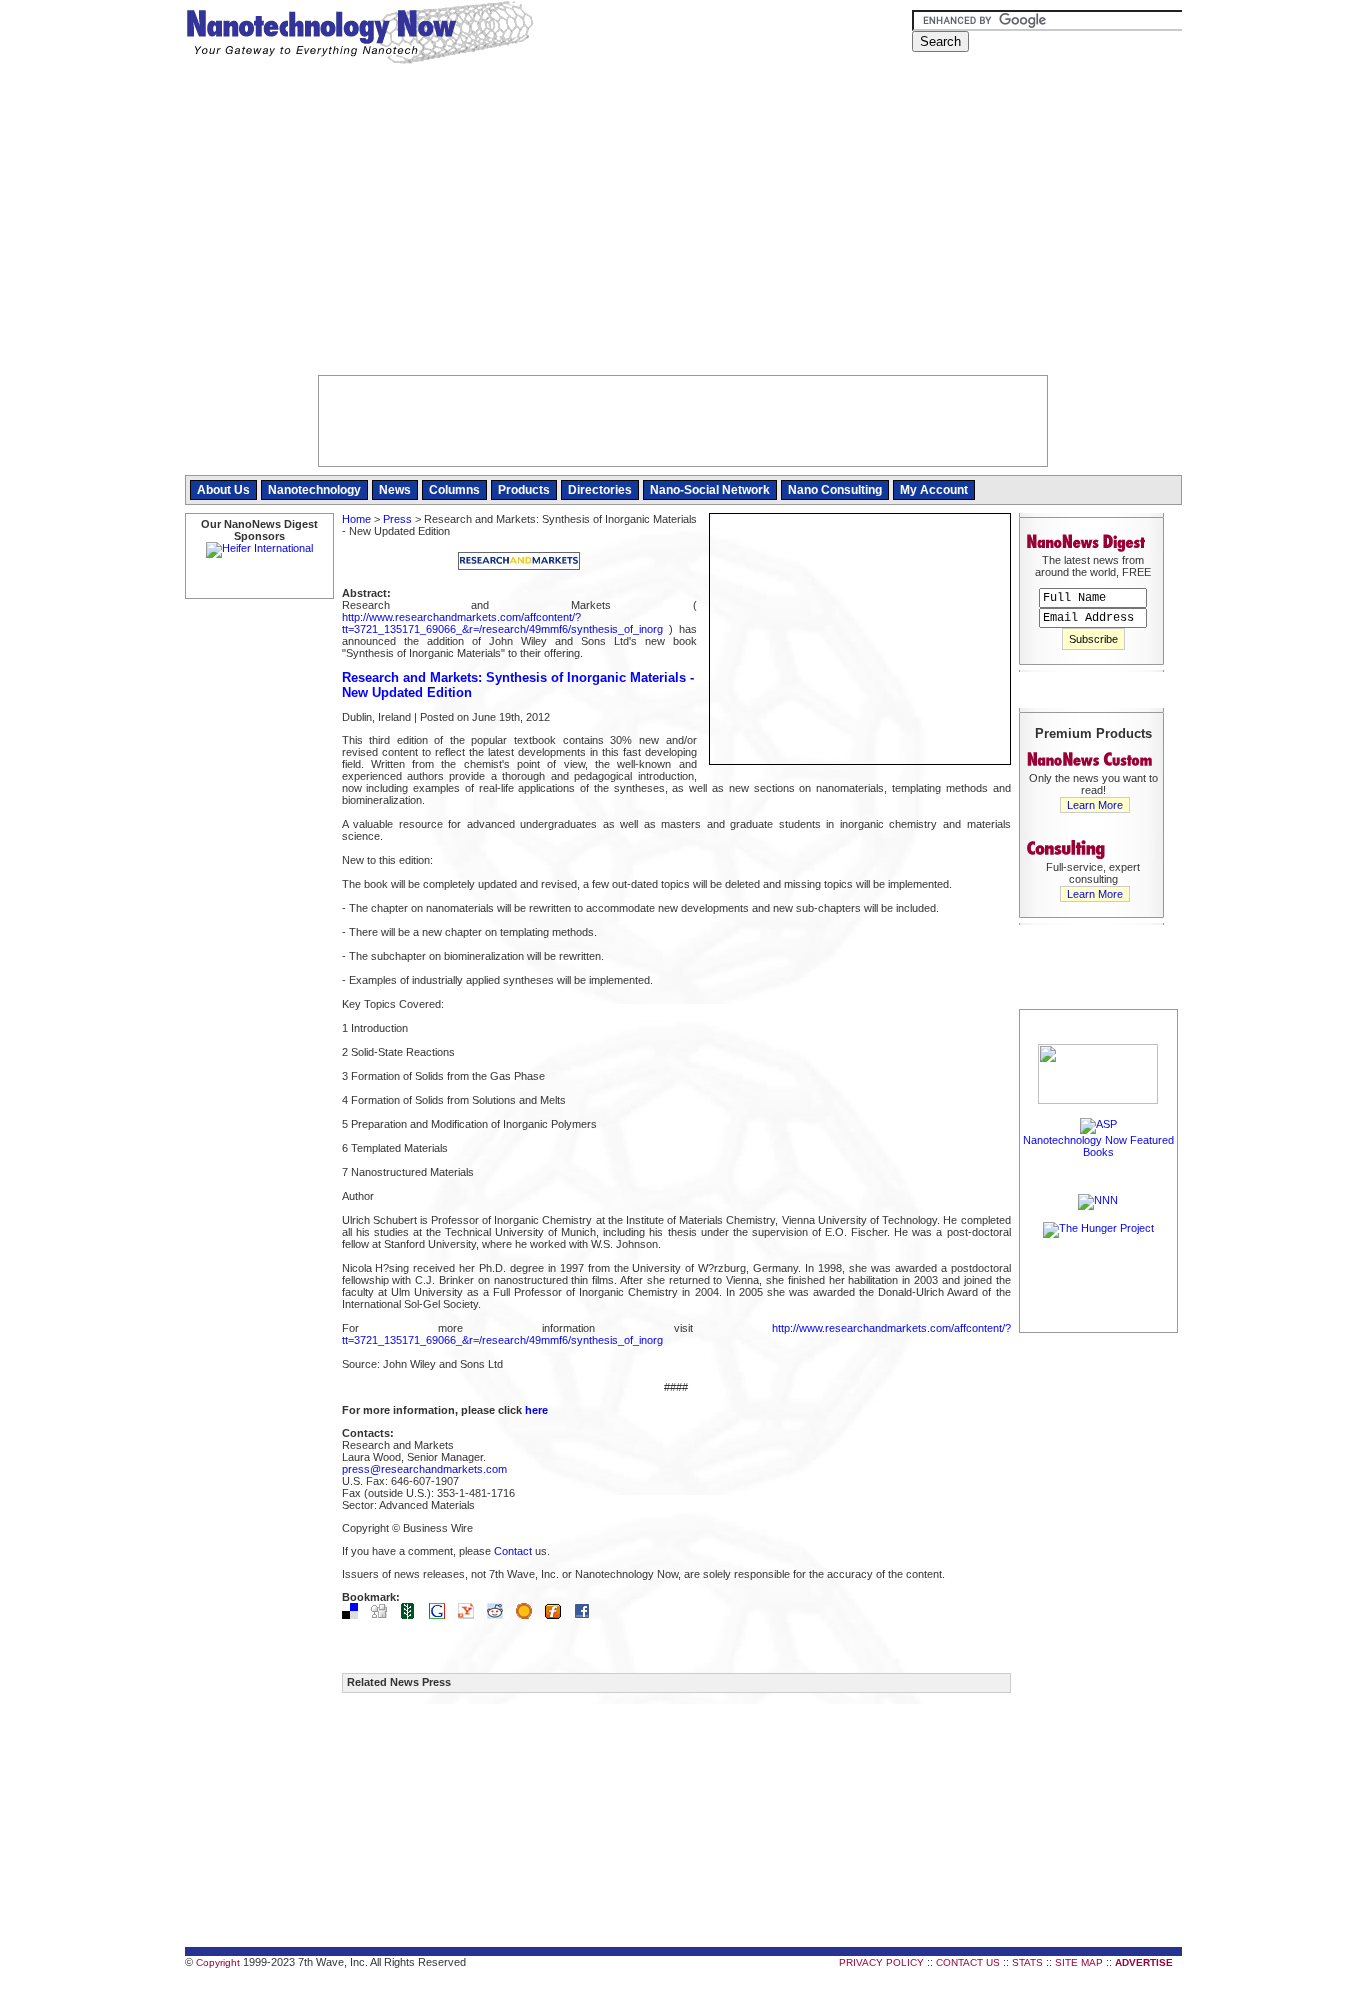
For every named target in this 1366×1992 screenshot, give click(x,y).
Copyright (218, 1962)
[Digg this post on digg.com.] (384, 1615)
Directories (600, 490)
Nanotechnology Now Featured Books (1098, 1146)
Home (356, 519)
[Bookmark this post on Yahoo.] (471, 1615)
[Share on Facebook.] (587, 1615)
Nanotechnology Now (359, 35)
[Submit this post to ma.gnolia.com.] (529, 1615)
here (536, 1410)
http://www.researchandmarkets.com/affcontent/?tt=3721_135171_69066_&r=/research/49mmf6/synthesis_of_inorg (502, 623)
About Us (223, 490)
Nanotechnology (314, 490)
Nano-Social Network (710, 490)
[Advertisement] (683, 225)
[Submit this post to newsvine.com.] (413, 1615)
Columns (454, 490)
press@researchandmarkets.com (424, 1469)
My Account (934, 490)
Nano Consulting (835, 490)
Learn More (1095, 805)
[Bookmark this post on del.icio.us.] (355, 1615)
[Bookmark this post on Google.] (442, 1615)
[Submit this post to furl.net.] (558, 1615)
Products (524, 490)
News (395, 490)
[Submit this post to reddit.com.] (500, 1615)
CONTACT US (968, 1962)
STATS (1027, 1962)
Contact (513, 1551)
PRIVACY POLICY (881, 1962)
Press (397, 519)
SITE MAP (1079, 1962)
